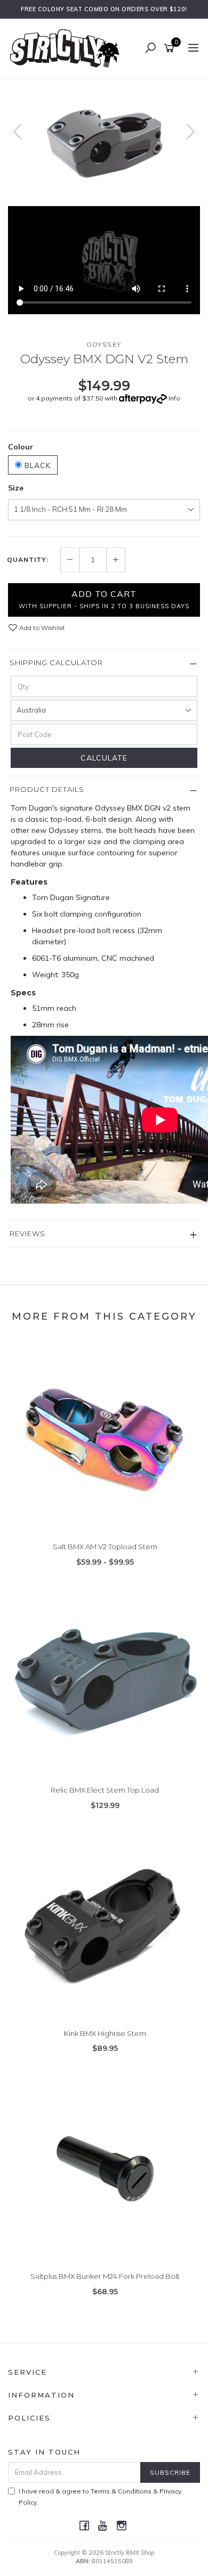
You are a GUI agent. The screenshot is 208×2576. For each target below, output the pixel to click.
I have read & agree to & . (100, 2497)
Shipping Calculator (56, 663)
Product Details (47, 789)
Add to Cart (104, 599)
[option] (104, 142)
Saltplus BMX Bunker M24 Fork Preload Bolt (105, 2276)
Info (174, 398)
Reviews (27, 1233)
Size (16, 488)
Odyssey (104, 344)
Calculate (104, 758)
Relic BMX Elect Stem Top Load (105, 1790)
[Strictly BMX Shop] (67, 48)
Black (36, 465)
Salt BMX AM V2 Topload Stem (105, 1547)
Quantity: (28, 560)
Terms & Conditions (121, 2491)
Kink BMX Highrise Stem (105, 2033)
